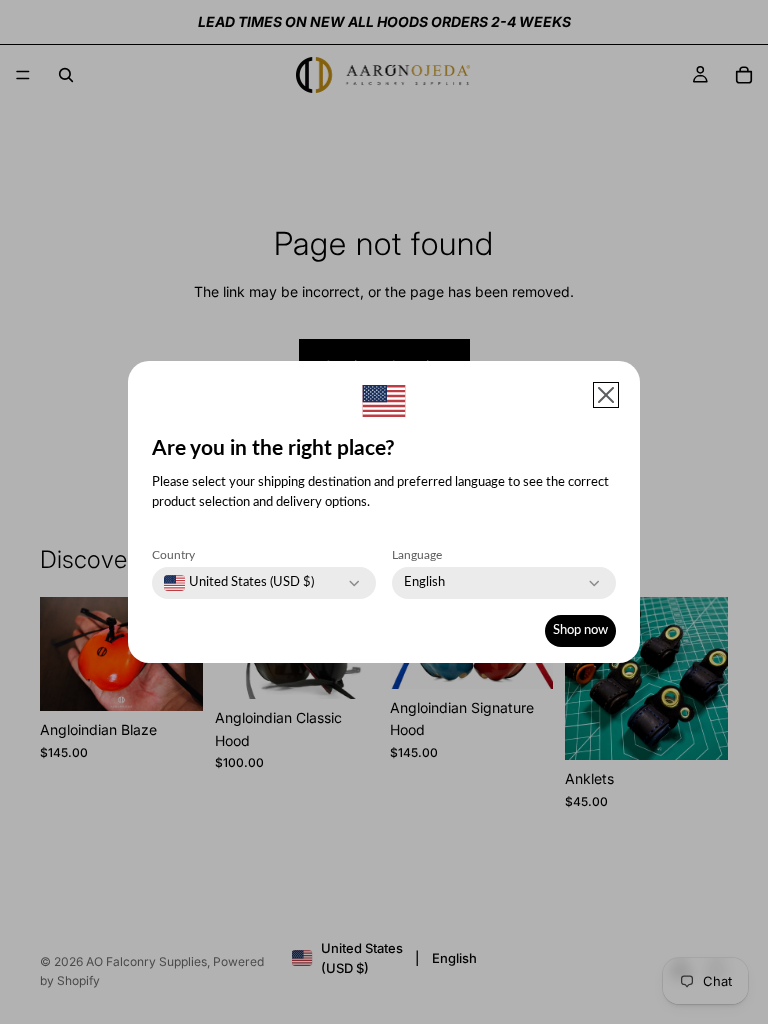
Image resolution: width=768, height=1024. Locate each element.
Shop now (580, 630)
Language (417, 555)
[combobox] (239, 583)
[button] (606, 395)
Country (173, 555)
